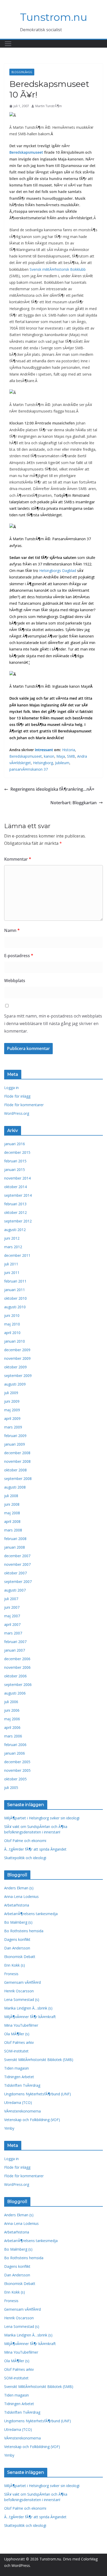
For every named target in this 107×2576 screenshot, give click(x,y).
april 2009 (12, 1418)
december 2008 (17, 1453)
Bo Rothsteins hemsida (24, 1931)
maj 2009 (12, 1410)
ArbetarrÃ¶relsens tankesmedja (31, 1914)
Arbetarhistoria (17, 1905)
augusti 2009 (15, 1384)
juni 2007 (12, 1607)
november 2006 (17, 1667)
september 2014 (18, 1195)
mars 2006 (13, 1736)
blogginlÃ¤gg (22, 72)
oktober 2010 (15, 1298)
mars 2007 (13, 1633)
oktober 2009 (15, 1367)
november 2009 (17, 1358)
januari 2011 (15, 1290)
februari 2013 (15, 1204)
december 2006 (17, 1659)
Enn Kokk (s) (15, 1965)
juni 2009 (12, 1401)
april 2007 (12, 1624)
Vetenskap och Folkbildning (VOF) (32, 2120)
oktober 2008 (15, 1470)
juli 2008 (11, 1496)
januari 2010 (15, 1341)
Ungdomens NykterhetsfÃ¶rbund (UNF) (38, 2094)
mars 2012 (13, 1247)
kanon (49, 756)
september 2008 (18, 1479)
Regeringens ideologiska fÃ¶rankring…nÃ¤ (52, 789)
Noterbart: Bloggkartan (73, 803)
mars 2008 (13, 1530)
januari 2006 (15, 1753)
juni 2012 (12, 1238)
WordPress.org (17, 1113)
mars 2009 (13, 1427)
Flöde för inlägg (17, 1096)
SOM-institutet (16, 2051)
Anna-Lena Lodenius (21, 1896)
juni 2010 (12, 1315)
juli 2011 (11, 1264)
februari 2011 (15, 1281)
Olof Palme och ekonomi (25, 1841)
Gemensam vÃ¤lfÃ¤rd (22, 1982)
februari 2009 (15, 1436)
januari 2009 (15, 1444)
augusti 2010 (15, 1307)
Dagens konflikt (17, 1939)
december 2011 (17, 1255)
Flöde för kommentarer (24, 1105)
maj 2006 (12, 1719)
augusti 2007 (15, 1590)
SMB (71, 756)
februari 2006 (15, 1745)
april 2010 (12, 1333)
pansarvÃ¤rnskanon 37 (29, 769)
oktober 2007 (15, 1573)
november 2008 (17, 1461)
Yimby (9, 2128)
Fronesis (11, 1974)
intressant (44, 750)
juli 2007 (11, 1599)
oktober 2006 (15, 1676)
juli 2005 (11, 1788)
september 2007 (18, 1582)
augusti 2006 (15, 1693)
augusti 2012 (15, 1230)
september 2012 (18, 1221)
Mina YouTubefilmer (21, 2025)
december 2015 (17, 1152)
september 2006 (18, 1685)
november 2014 (17, 1178)
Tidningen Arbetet (19, 2077)
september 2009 (18, 1376)
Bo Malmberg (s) (18, 1922)
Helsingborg (43, 763)
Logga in (11, 1088)
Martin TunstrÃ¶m (49, 106)
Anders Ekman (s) (19, 1888)
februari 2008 (15, 1539)
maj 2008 (12, 1513)
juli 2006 (11, 1702)
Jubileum (62, 763)
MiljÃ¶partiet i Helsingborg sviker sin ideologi (42, 1818)
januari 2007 (15, 1650)
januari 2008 (15, 1547)
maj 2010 (12, 1324)
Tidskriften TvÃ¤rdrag (22, 2085)
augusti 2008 (15, 1487)
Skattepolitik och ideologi (25, 1858)
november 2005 (17, 1770)
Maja (61, 756)
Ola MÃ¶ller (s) (17, 2034)
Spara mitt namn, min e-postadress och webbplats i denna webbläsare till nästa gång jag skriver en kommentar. (53, 1023)
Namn (12, 930)
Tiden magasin (16, 2068)
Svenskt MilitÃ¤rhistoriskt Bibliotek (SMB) (39, 2060)
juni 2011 (12, 1273)
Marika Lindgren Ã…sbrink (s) (28, 2008)
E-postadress (19, 956)
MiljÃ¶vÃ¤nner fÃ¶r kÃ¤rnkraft (30, 2017)
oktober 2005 (15, 1779)
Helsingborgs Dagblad (58, 571)
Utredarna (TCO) (18, 2102)
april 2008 (12, 1521)
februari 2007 (15, 1642)
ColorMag (89, 2559)
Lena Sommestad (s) (22, 1999)
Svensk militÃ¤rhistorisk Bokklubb (58, 269)
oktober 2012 (15, 1212)
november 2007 (17, 1564)
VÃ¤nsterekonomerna (22, 2111)
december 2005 (17, 1762)
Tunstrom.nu (54, 17)
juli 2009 (11, 1393)
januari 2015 (15, 1170)
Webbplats (15, 981)
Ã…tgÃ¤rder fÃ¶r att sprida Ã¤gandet (35, 1849)
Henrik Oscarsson (19, 1991)
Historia (69, 750)
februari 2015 (15, 1161)
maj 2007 (12, 1616)
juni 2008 (12, 1504)
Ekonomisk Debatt (20, 1957)
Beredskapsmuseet (26, 152)
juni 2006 (12, 1710)
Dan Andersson (17, 1948)
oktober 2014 (15, 1187)
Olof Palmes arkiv (19, 2042)
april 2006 (12, 1727)
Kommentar (18, 859)
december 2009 (17, 1350)
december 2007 (17, 1556)
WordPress (21, 2565)
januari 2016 (15, 1144)
